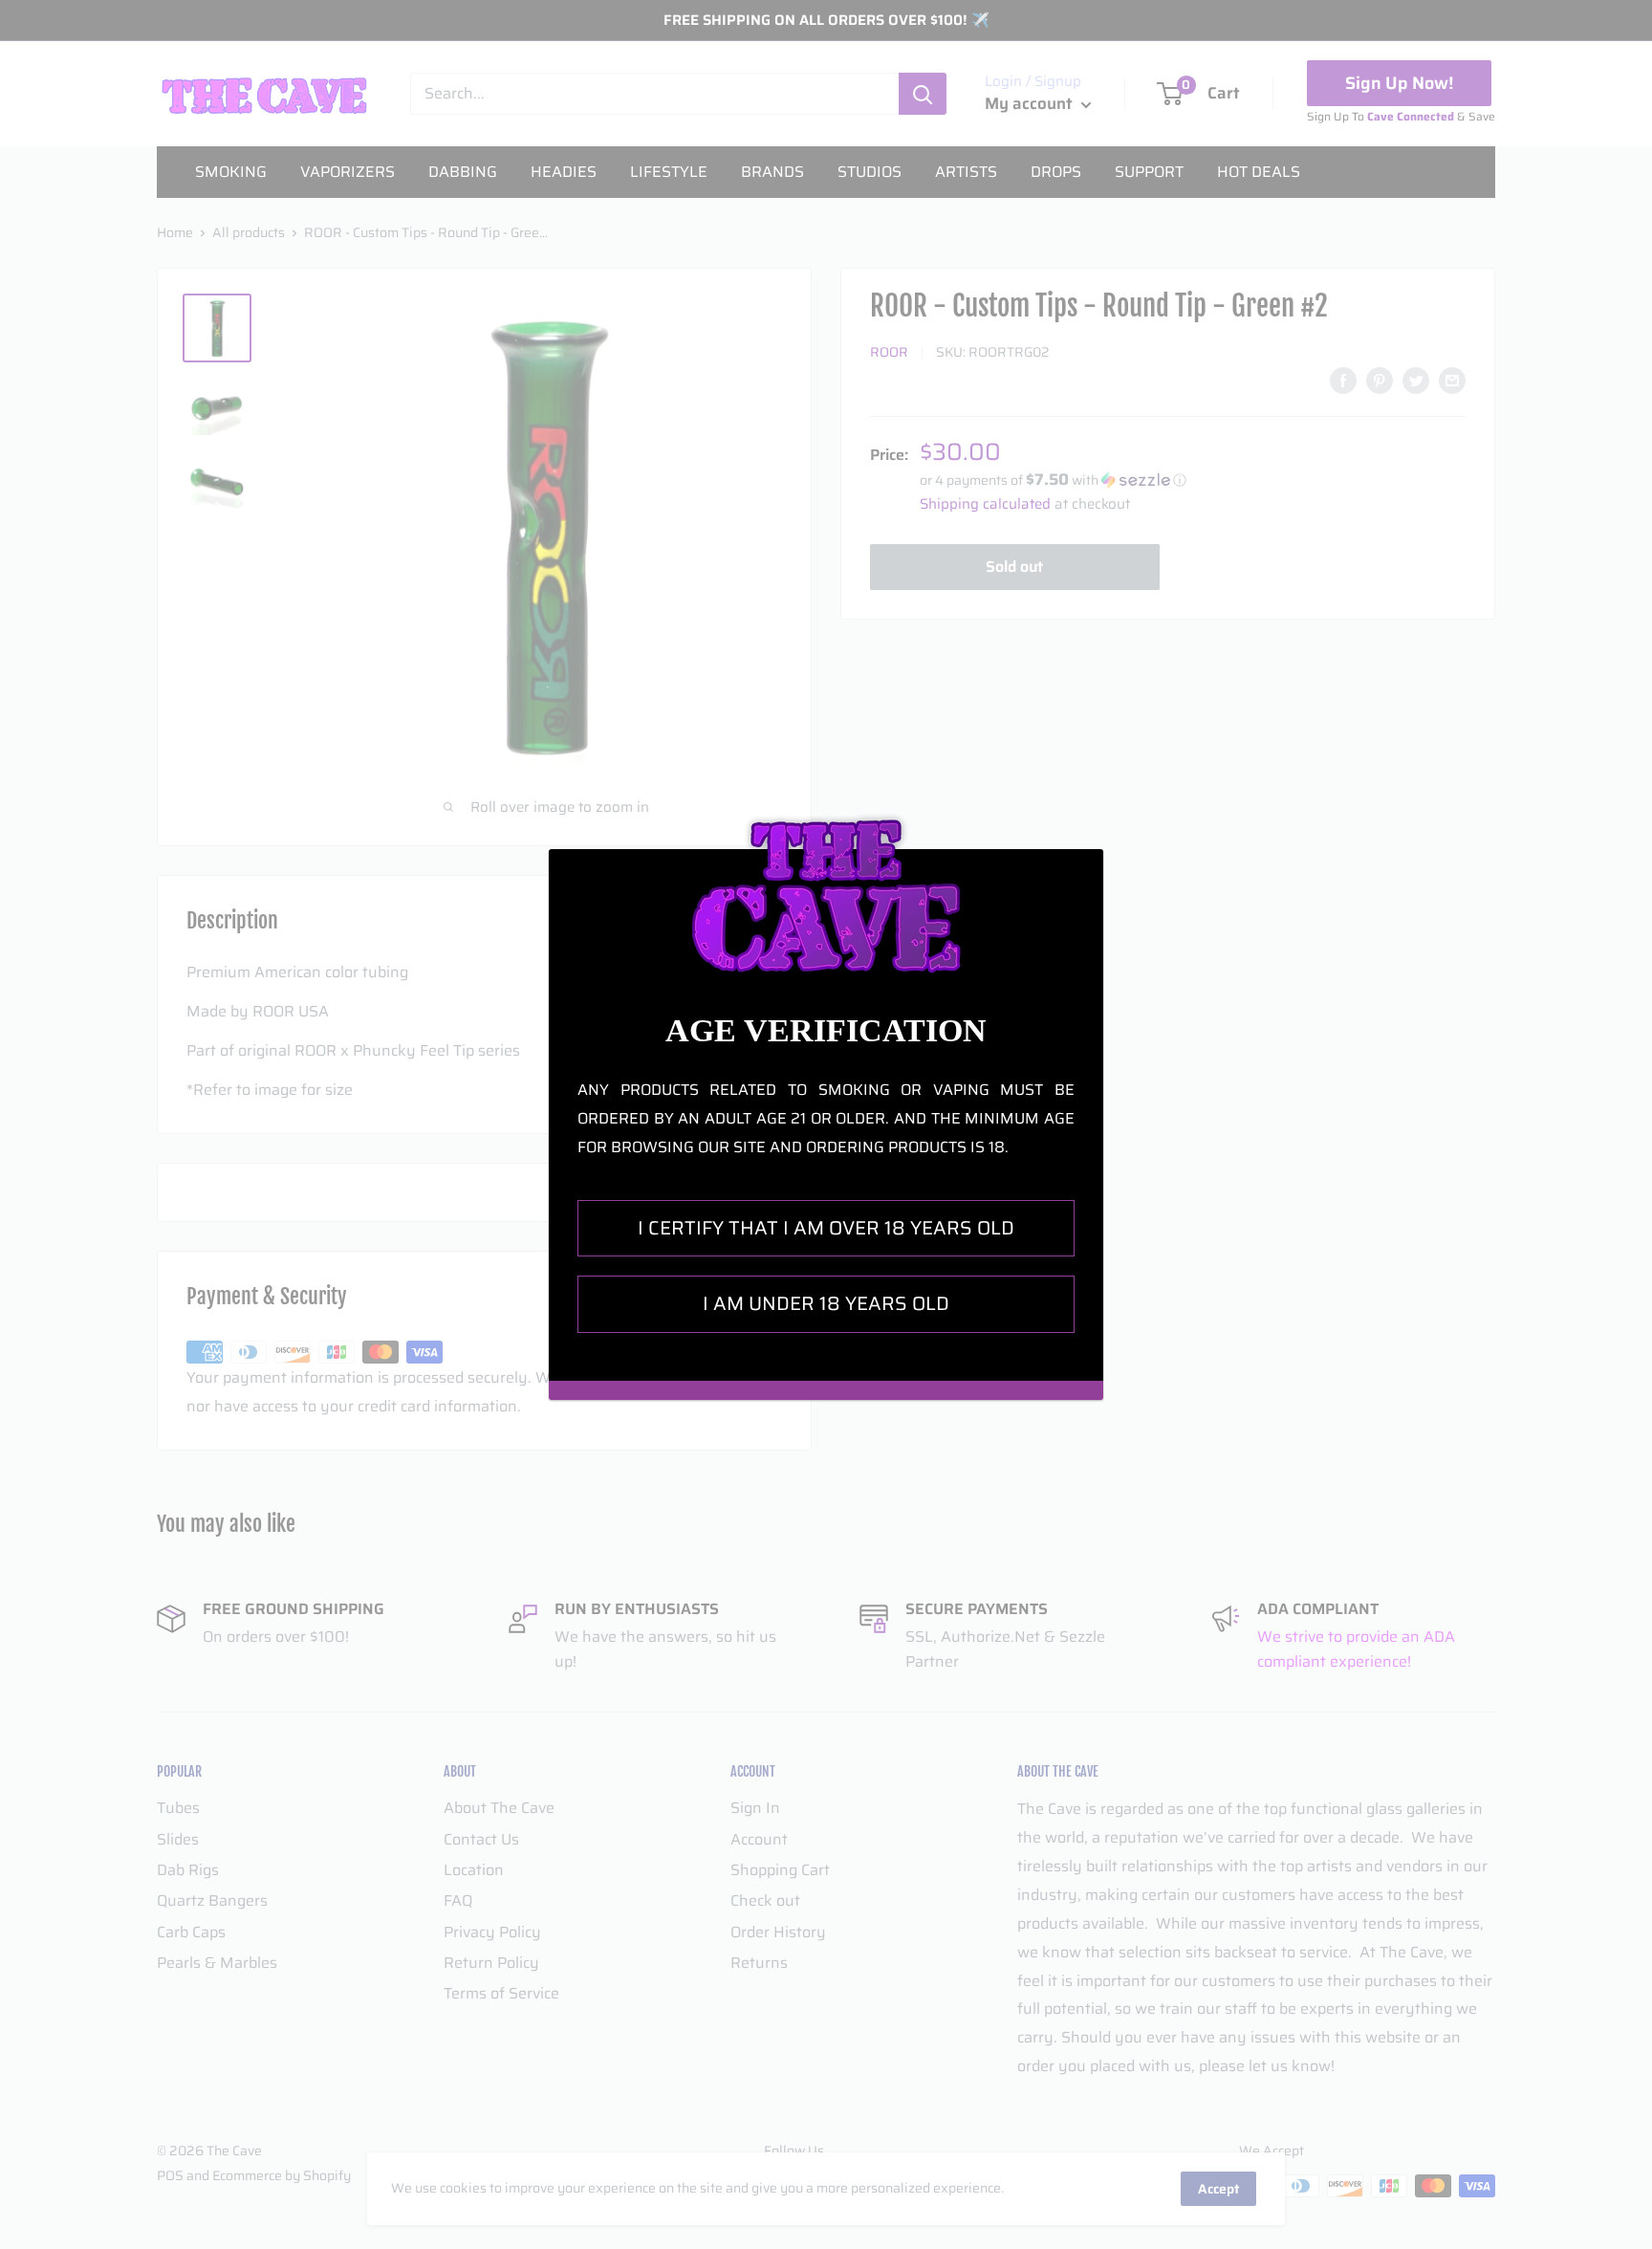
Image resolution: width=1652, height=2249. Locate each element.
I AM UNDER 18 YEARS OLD (826, 1303)
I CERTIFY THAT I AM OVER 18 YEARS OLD (826, 1228)
